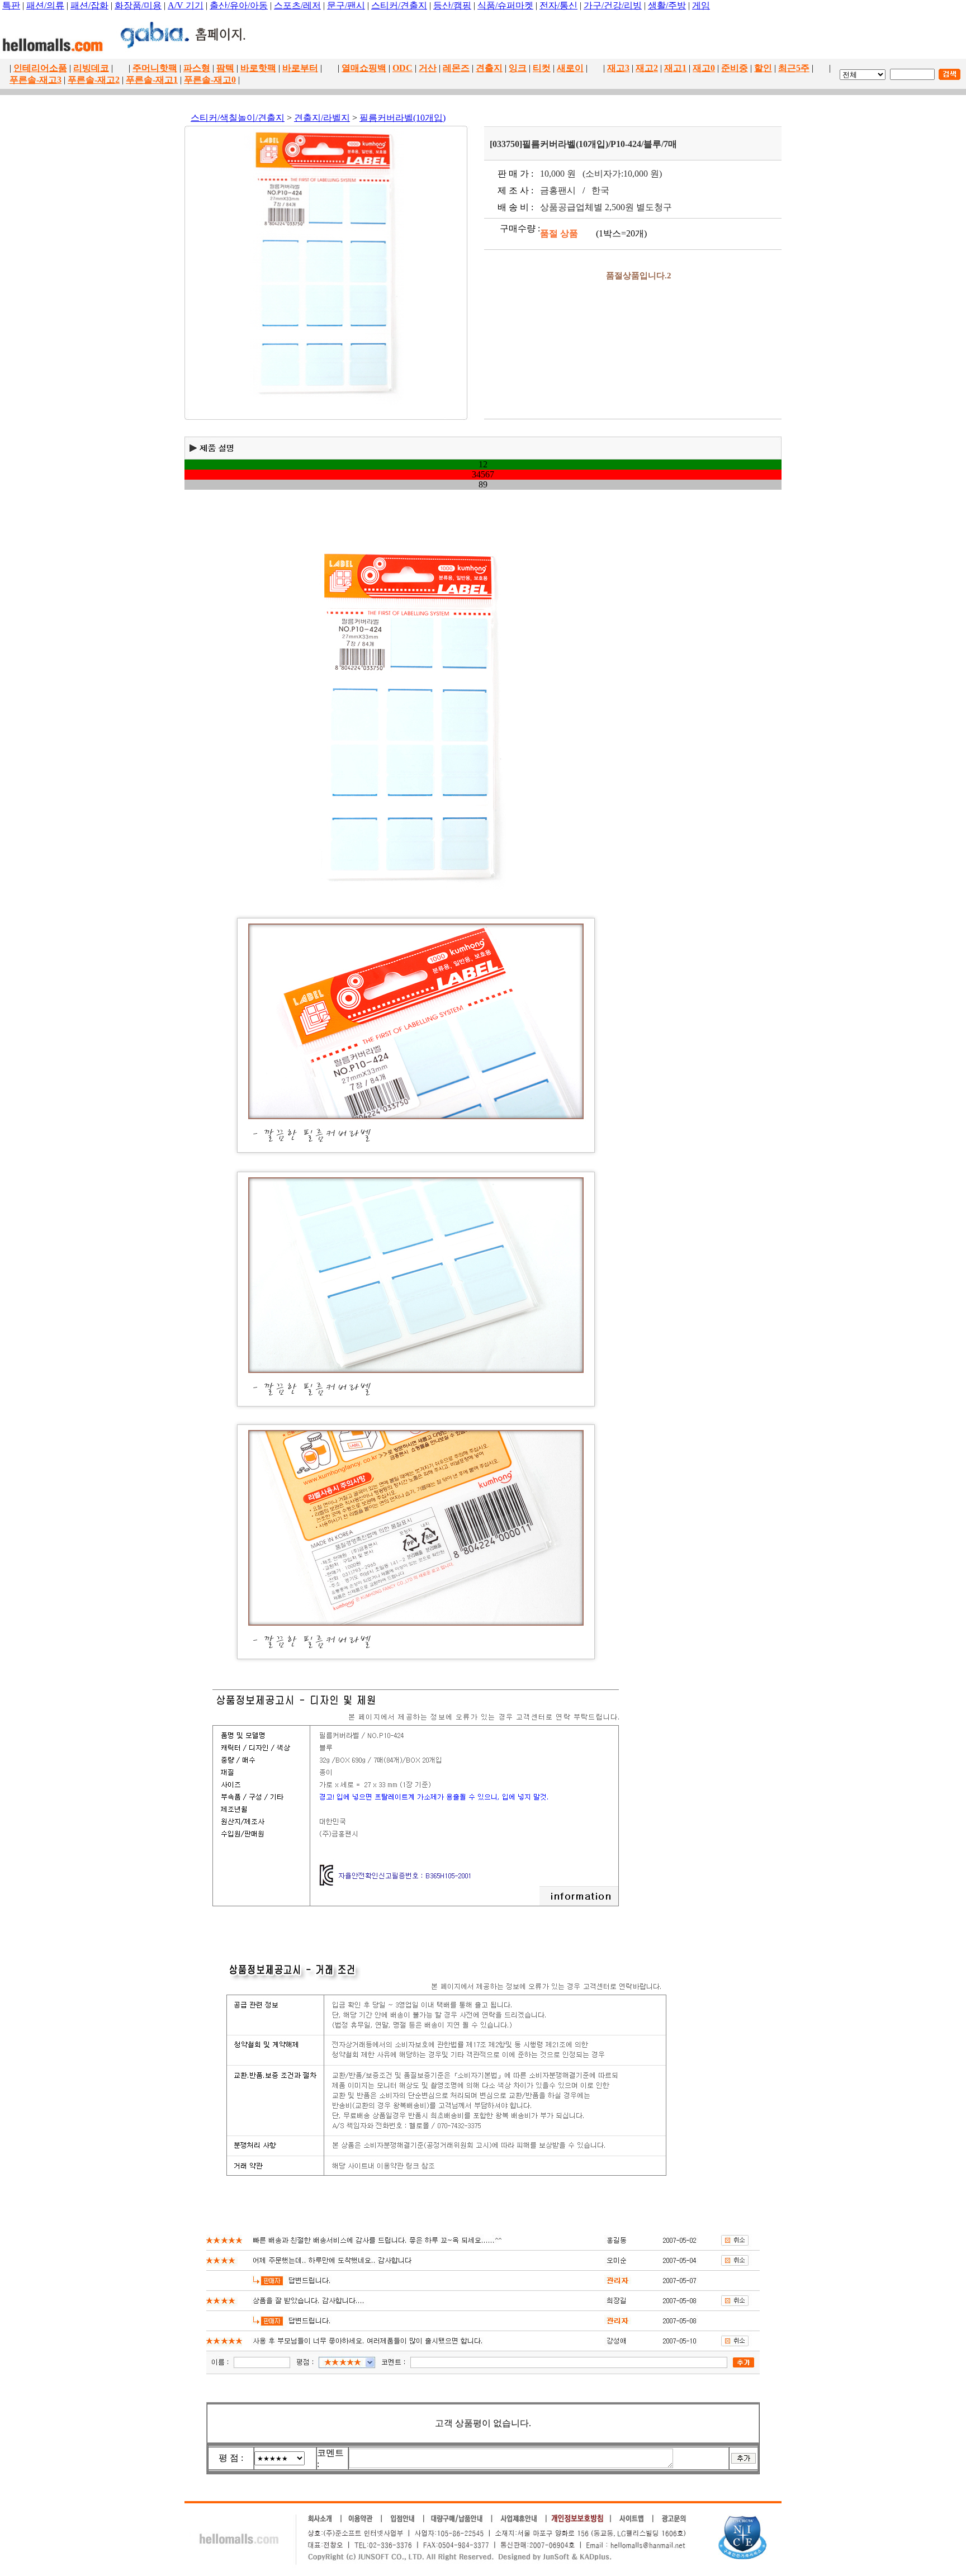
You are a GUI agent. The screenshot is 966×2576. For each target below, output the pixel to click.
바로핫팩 (258, 68)
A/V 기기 (186, 5)
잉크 (518, 68)
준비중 (735, 68)
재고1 (675, 68)
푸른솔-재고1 (152, 80)
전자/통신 (558, 5)
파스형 (197, 68)
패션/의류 (45, 5)
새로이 (570, 68)
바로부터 (300, 68)
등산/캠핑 (452, 5)
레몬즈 (456, 68)
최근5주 (794, 68)
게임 (701, 5)
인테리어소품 (40, 68)
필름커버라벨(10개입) (402, 118)
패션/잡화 (89, 5)
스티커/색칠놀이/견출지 (238, 118)
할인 (763, 68)
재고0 (704, 68)
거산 (428, 68)
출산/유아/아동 (239, 5)
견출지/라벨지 (322, 118)
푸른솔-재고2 (94, 80)
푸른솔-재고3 (35, 80)
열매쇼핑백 (364, 68)
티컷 (542, 68)
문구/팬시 (346, 5)
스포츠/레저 (297, 5)
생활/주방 (667, 5)
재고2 (647, 68)
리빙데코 (91, 68)
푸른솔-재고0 (210, 80)
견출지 (489, 68)
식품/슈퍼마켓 (505, 5)
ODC (402, 68)
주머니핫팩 (155, 68)
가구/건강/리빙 (613, 5)
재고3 (618, 68)
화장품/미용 (138, 5)
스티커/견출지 (399, 5)
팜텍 (225, 68)
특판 (11, 5)
